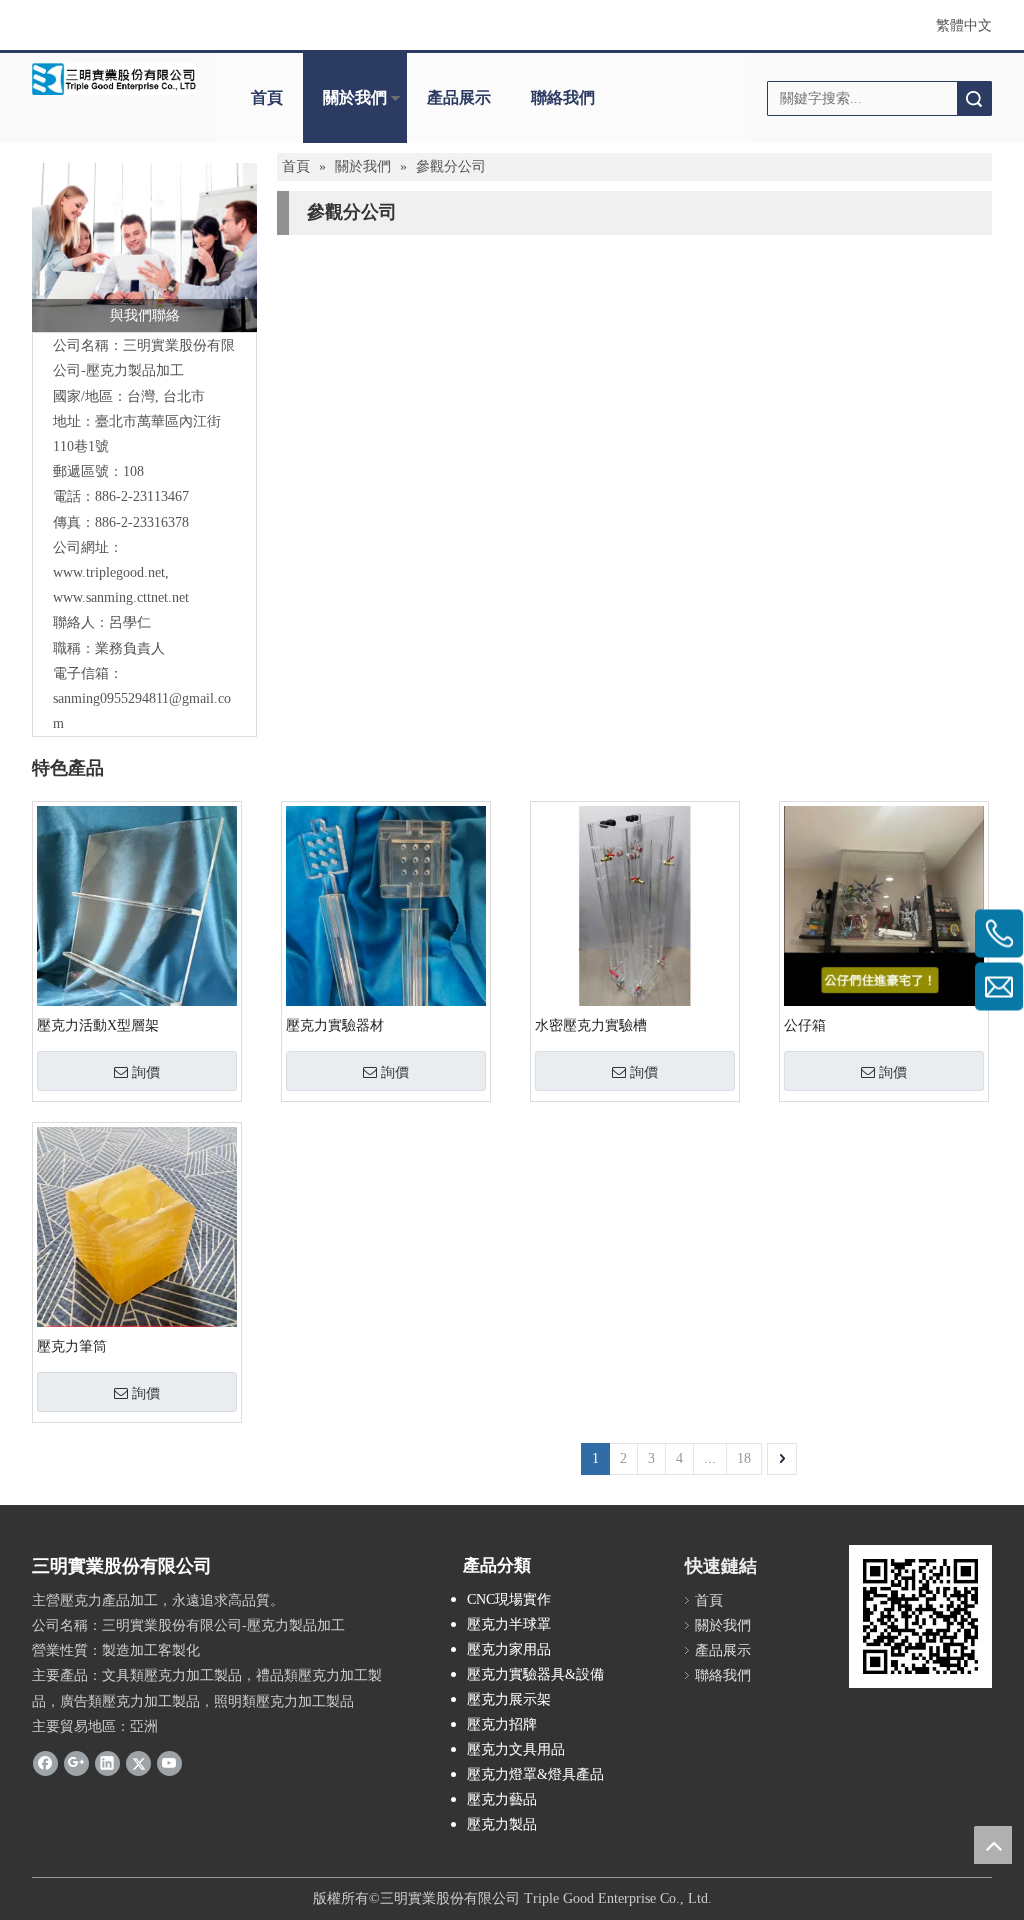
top (993, 1845)
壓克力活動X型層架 (98, 1025)
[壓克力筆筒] (137, 1270)
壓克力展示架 (509, 1699)
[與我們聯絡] (144, 247)
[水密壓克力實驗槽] (635, 904)
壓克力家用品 (509, 1649)
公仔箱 (805, 1025)
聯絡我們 (563, 97)
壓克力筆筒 (72, 1346)
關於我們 (355, 97)
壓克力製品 (502, 1824)
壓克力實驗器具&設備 (535, 1674)
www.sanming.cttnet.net (121, 597)
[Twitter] (138, 1763)
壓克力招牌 (502, 1724)
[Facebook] (45, 1763)
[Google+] (76, 1763)
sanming (76, 698)
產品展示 (459, 97)
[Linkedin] (107, 1763)
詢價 (146, 1072)
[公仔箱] (884, 908)
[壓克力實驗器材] (386, 943)
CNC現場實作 (509, 1599)
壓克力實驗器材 (335, 1025)
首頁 (267, 97)
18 (744, 1458)
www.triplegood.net (109, 572)
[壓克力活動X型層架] (137, 965)
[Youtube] (169, 1763)
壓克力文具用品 (516, 1749)
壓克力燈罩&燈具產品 (535, 1774)
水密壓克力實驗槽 (591, 1025)
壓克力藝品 (502, 1799)
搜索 (974, 98)
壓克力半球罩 (509, 1624)
